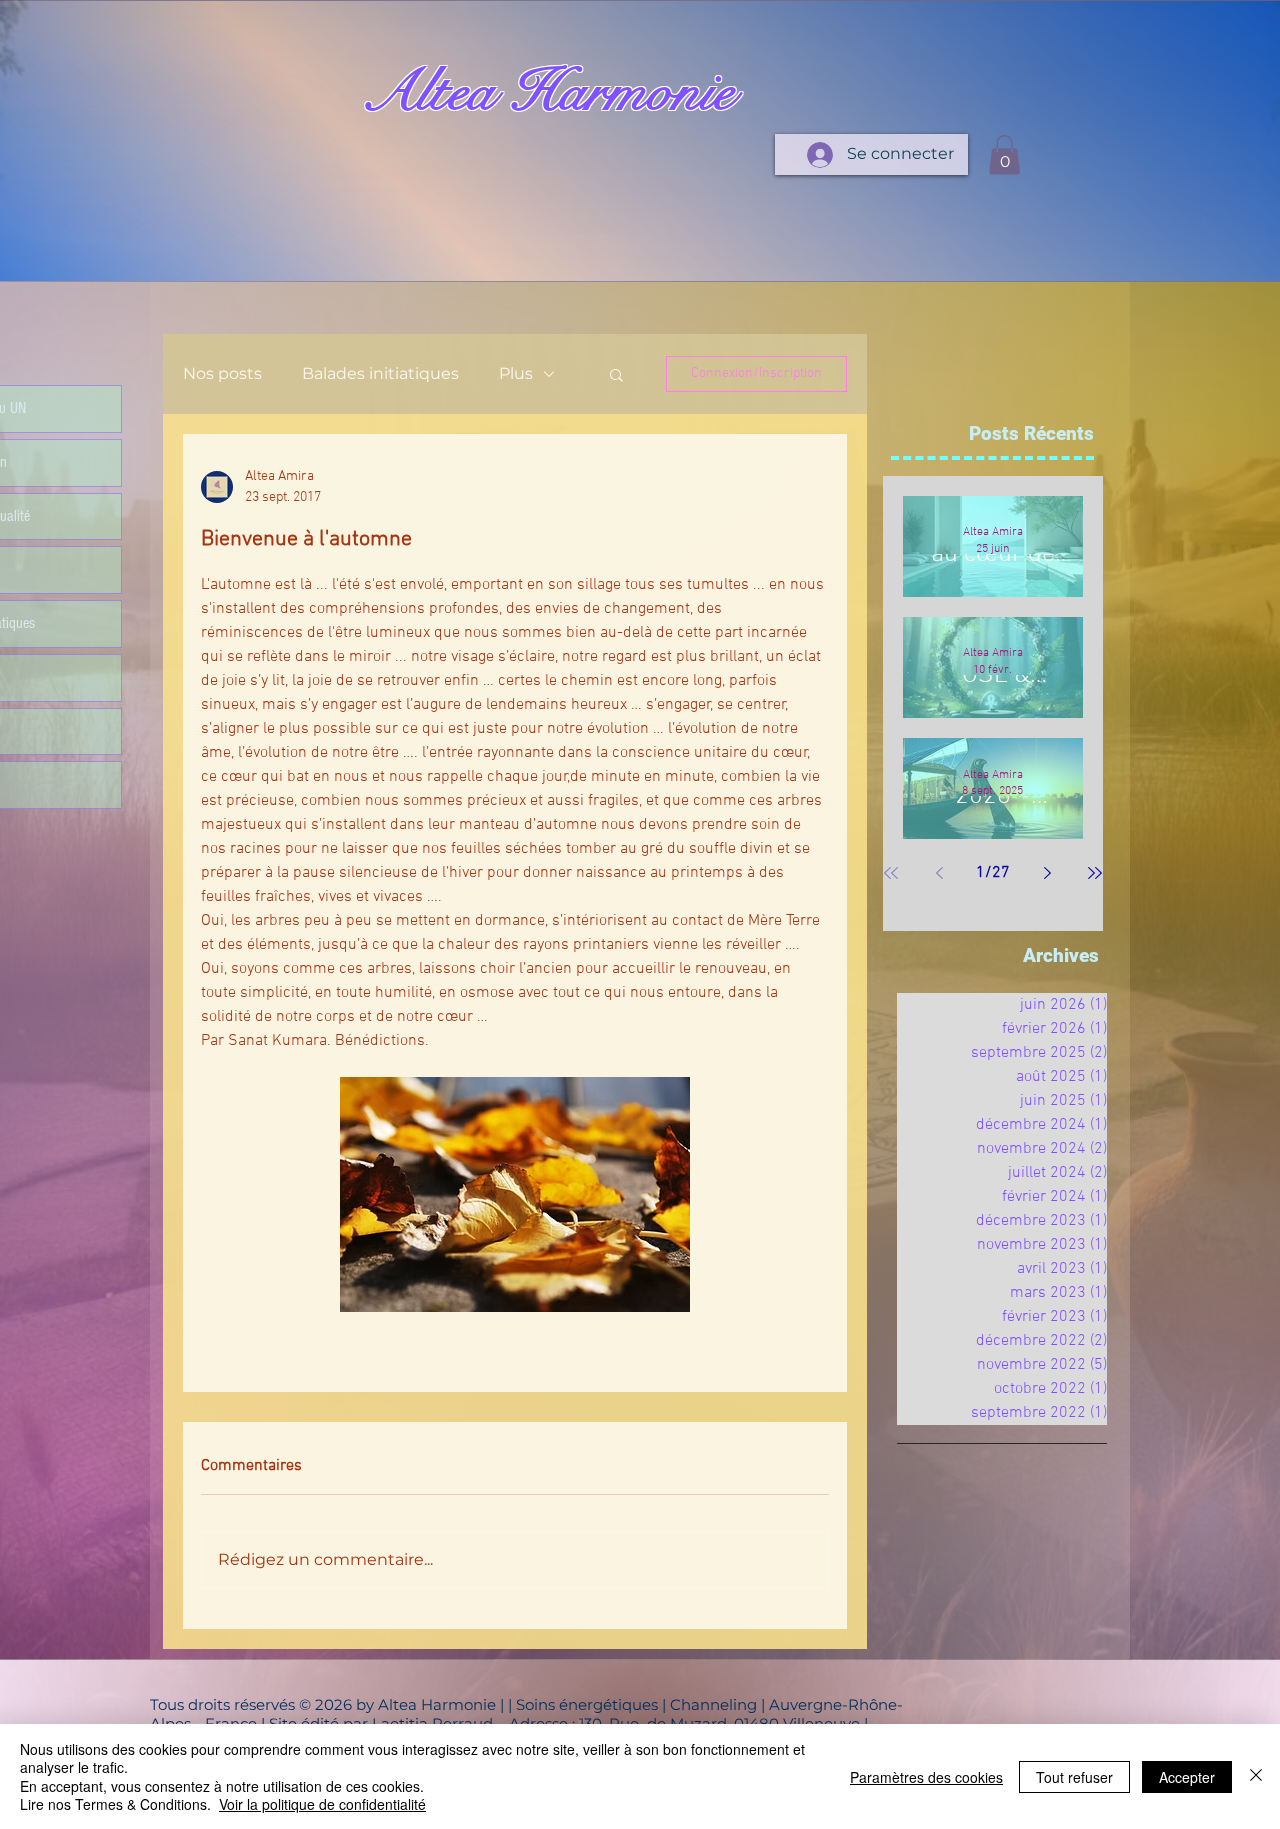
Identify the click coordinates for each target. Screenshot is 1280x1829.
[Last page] (1095, 873)
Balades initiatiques (380, 373)
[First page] (891, 873)
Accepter (1187, 1777)
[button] (1004, 154)
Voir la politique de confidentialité (322, 1804)
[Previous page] (939, 873)
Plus (516, 373)
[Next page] (1047, 873)
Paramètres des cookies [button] (926, 1777)
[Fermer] (1256, 1776)
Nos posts (222, 373)
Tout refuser (1074, 1777)
